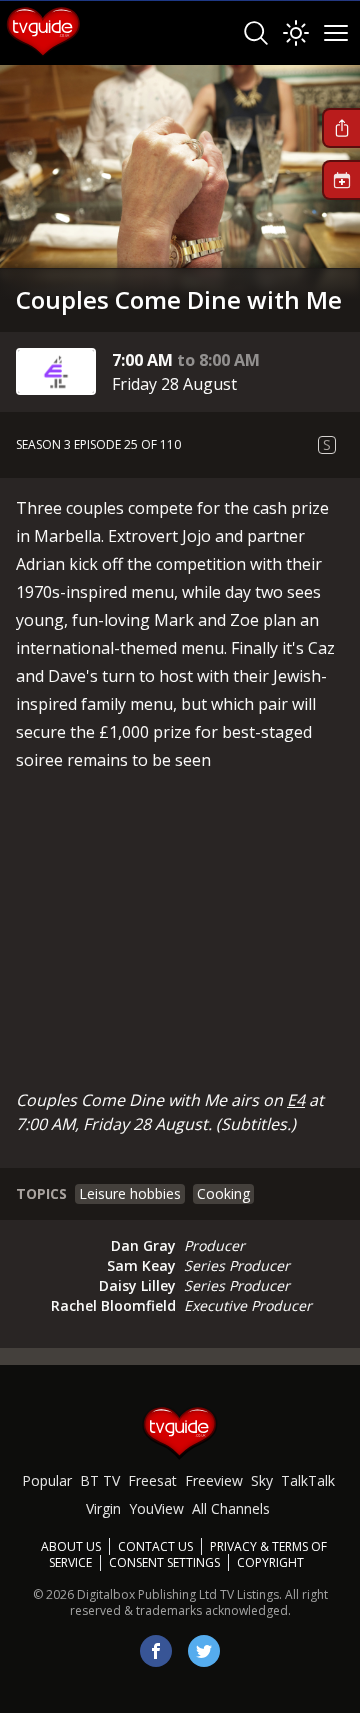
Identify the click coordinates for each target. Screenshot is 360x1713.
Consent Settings (164, 1563)
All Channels (231, 1508)
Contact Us (155, 1546)
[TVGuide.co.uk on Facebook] (156, 1651)
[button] (341, 128)
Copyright (270, 1562)
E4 (296, 1100)
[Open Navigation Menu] (336, 33)
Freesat (152, 1480)
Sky (262, 1480)
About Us (71, 1546)
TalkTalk (308, 1480)
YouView (156, 1508)
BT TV (100, 1480)
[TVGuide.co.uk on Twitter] (204, 1651)
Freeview (214, 1480)
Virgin (103, 1508)
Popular (47, 1480)
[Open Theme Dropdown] (296, 33)
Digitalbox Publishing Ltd (147, 1594)
